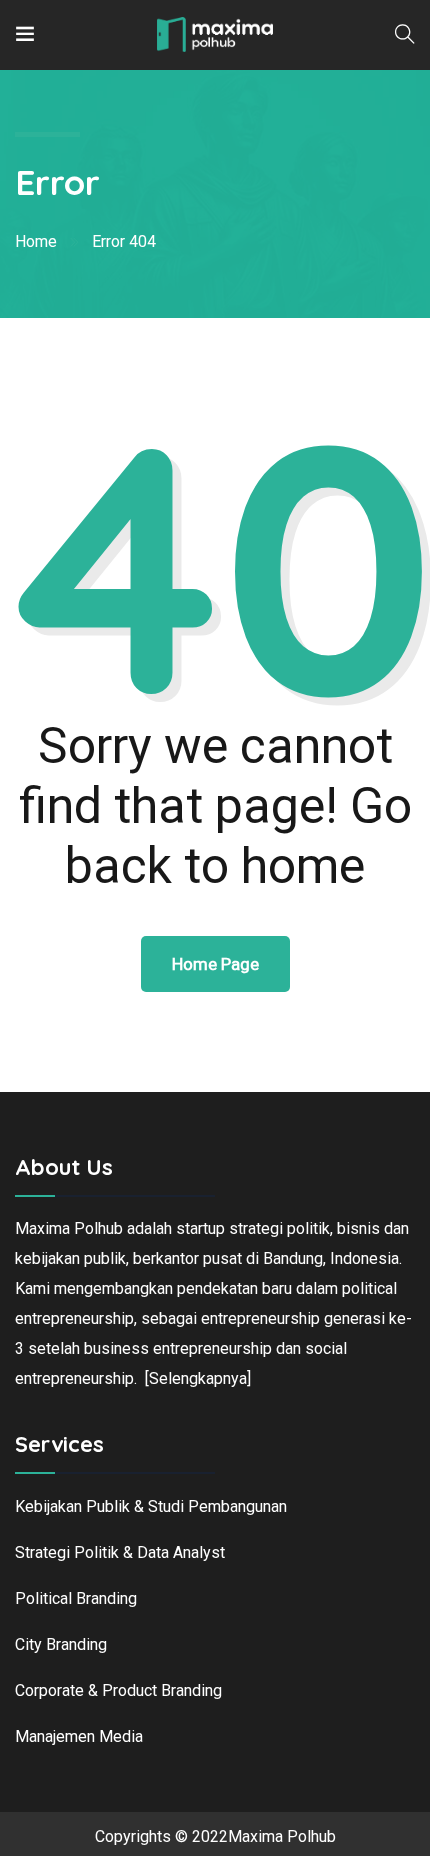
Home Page (215, 964)
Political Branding (76, 1598)
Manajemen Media (79, 1736)
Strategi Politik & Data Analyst (120, 1552)
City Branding (61, 1644)
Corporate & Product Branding (118, 1690)
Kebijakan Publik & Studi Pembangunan (151, 1506)
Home (36, 241)
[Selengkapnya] (198, 1378)
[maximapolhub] (214, 34)
